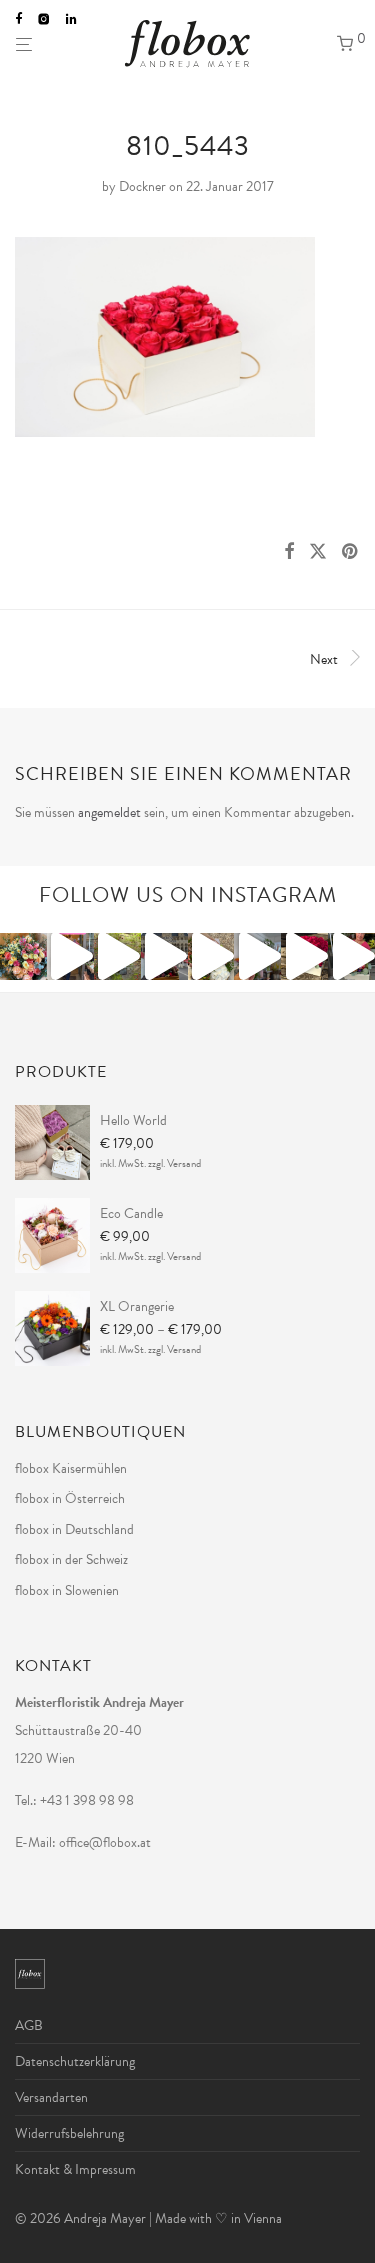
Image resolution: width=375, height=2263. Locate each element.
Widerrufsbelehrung (69, 2133)
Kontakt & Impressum (75, 2169)
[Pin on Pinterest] (351, 552)
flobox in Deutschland (74, 1529)
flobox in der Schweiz (71, 1559)
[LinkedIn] (72, 18)
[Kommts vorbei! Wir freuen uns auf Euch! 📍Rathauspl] (164, 956)
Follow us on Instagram (188, 895)
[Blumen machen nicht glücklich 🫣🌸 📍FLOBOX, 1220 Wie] (70, 956)
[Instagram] (44, 18)
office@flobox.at (105, 1842)
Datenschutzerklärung (75, 2061)
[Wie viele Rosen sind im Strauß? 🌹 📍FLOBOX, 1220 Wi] (23, 956)
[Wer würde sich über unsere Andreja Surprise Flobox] (211, 956)
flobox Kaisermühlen (71, 1468)
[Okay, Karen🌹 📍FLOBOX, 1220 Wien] (304, 956)
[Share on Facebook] (289, 552)
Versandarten (51, 2097)
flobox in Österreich (70, 1498)
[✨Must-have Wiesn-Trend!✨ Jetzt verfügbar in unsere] (257, 956)
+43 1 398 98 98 (87, 1800)
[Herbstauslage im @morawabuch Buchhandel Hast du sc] (117, 956)
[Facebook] (18, 18)
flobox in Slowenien (67, 1590)
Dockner (142, 186)
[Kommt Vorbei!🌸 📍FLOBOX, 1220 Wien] (351, 956)
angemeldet (109, 812)
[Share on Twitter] (318, 552)
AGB (29, 2025)
